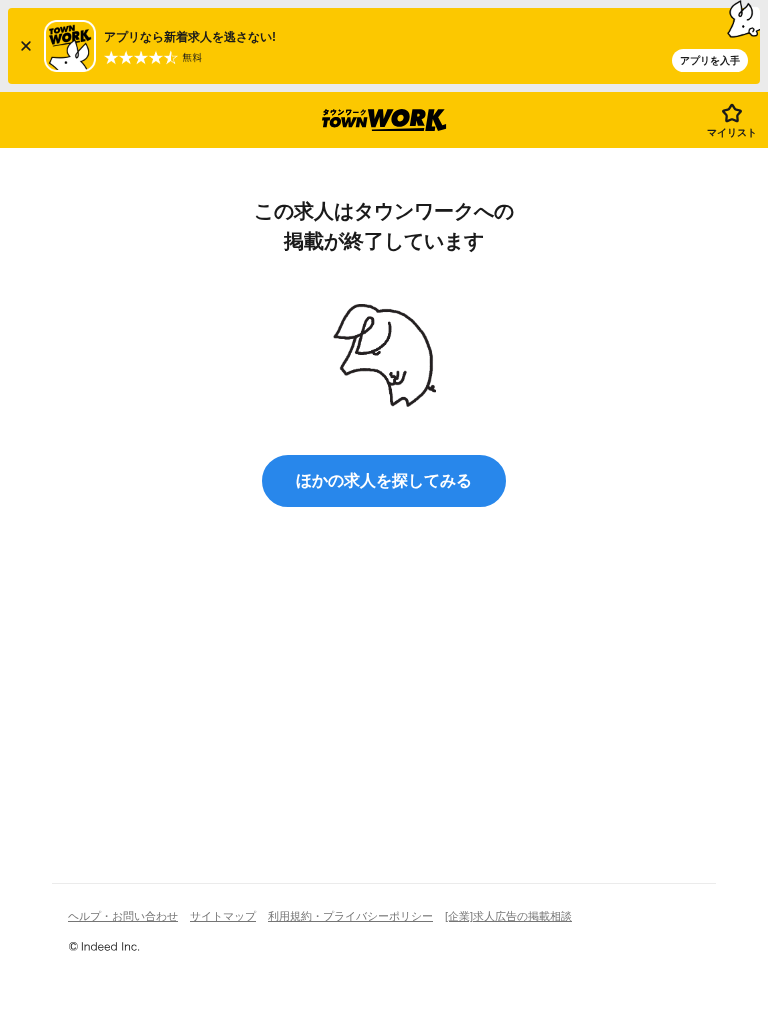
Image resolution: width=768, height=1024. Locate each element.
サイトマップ (223, 916)
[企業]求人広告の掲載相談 (508, 916)
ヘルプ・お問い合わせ (123, 916)
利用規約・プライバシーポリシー (350, 916)
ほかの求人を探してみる (384, 480)
